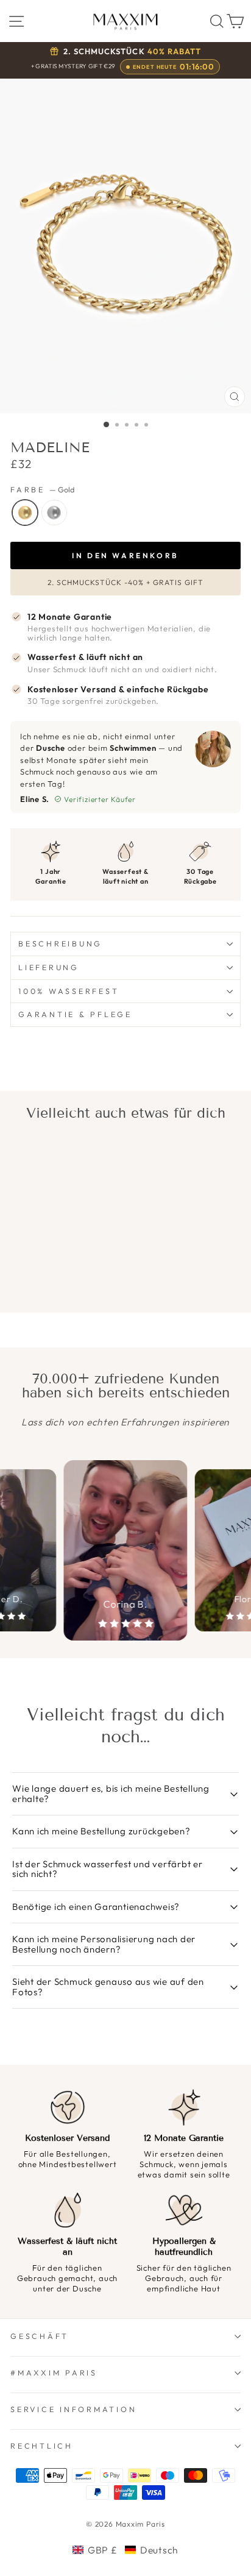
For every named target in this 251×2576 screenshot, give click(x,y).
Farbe (42, 490)
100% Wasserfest (69, 991)
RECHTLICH (42, 2446)
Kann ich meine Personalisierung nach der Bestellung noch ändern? (104, 1944)
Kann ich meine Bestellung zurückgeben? (101, 1831)
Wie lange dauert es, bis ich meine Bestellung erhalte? (111, 1794)
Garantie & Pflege (75, 1014)
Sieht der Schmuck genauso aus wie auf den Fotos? (108, 1987)
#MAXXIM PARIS (54, 2372)
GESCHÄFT (40, 2336)
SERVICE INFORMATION (73, 2409)
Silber (54, 513)
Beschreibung (60, 943)
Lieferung (49, 967)
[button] (125, 2550)
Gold (25, 513)
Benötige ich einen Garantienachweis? (96, 1907)
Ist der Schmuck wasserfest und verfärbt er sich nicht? (108, 1869)
